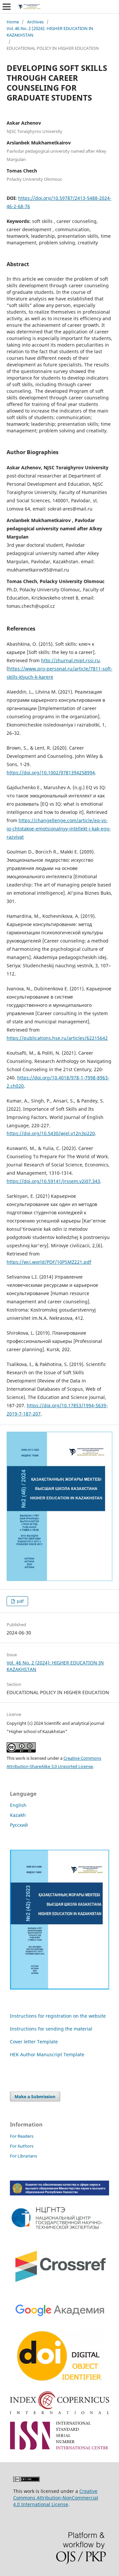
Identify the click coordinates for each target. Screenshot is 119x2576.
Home (13, 22)
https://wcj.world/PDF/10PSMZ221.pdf (49, 1262)
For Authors (22, 2146)
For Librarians (23, 2156)
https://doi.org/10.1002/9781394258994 (51, 773)
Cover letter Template (34, 2042)
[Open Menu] (7, 7)
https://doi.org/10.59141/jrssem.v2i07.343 (53, 1181)
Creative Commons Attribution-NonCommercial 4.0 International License (56, 2498)
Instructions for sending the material (51, 2029)
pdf (20, 1601)
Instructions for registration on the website (58, 2016)
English (18, 1805)
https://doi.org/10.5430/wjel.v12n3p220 (51, 1133)
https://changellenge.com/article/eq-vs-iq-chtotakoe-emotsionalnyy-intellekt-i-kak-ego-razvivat (59, 829)
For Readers (22, 2136)
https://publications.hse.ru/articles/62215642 (57, 1038)
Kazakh (18, 1815)
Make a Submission (35, 2096)
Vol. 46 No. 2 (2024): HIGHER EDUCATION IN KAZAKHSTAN (50, 32)
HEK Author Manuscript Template (47, 2054)
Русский (19, 1825)
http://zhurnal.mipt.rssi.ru (70, 660)
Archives (35, 22)
